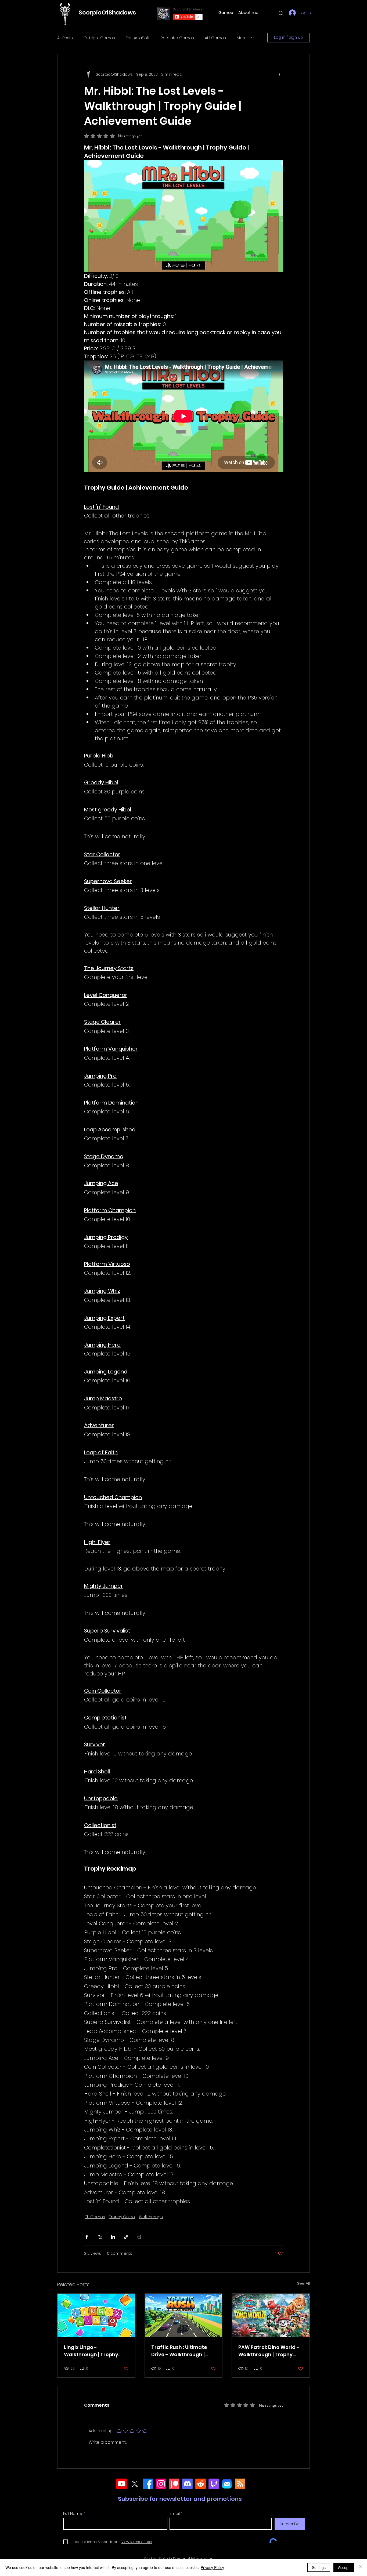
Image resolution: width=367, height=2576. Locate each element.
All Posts (65, 38)
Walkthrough (151, 2217)
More (242, 38)
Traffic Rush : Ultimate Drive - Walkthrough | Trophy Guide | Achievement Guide (179, 2351)
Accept (344, 2567)
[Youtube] (122, 2484)
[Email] (227, 2484)
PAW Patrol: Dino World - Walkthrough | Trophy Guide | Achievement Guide (269, 2351)
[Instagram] (161, 2484)
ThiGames (95, 2217)
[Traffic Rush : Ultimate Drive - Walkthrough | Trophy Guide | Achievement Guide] (184, 2315)
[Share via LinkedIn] (113, 2237)
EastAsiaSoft (138, 38)
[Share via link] (126, 2237)
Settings (319, 2567)
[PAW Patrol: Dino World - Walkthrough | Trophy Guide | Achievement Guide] (271, 2315)
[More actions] (280, 74)
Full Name (73, 2513)
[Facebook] (148, 2484)
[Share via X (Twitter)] (100, 2237)
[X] (135, 2484)
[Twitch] (214, 2484)
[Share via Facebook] (87, 2237)
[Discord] (187, 2484)
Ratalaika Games (177, 38)
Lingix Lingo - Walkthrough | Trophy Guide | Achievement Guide (91, 2351)
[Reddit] (201, 2484)
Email (175, 2513)
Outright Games (99, 38)
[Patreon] (174, 2484)
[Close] (361, 2567)
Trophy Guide (122, 2217)
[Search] (281, 13)
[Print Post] (139, 2237)
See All (303, 2283)
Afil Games (215, 38)
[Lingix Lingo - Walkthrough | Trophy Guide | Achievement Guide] (96, 2315)
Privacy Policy (212, 2567)
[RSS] (240, 2484)
